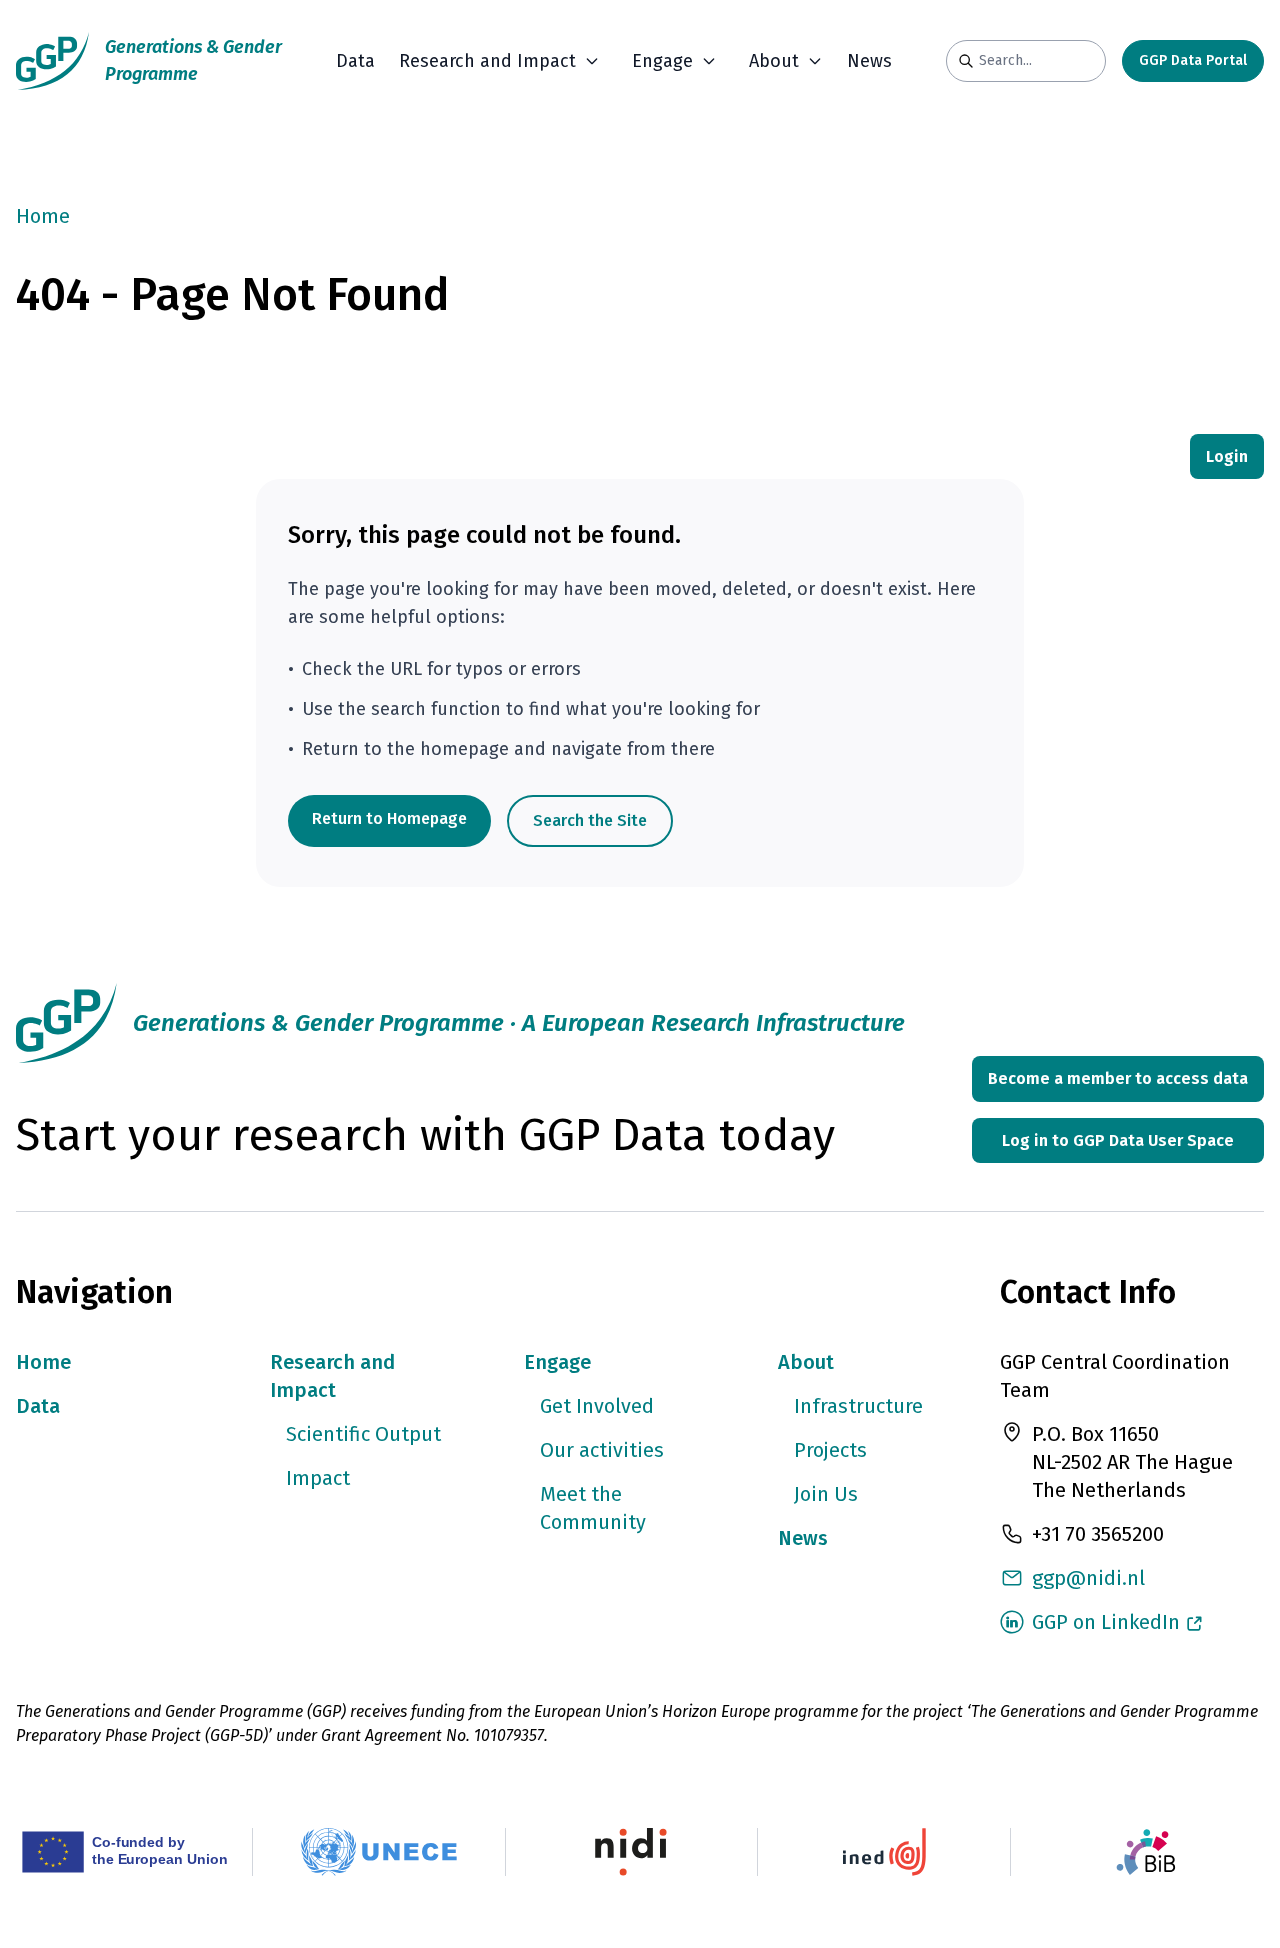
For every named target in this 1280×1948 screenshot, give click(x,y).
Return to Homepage (389, 818)
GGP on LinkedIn (1106, 1622)
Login (1227, 456)
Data (355, 61)
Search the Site (590, 820)
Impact (318, 1478)
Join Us (826, 1494)
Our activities (602, 1450)
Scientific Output (363, 1434)
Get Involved (597, 1406)
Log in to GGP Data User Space (1118, 1140)
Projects (830, 1450)
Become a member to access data (1118, 1078)
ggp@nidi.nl (1088, 1578)
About (806, 1362)
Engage (557, 1362)
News (869, 61)
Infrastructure (858, 1406)
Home (43, 216)
